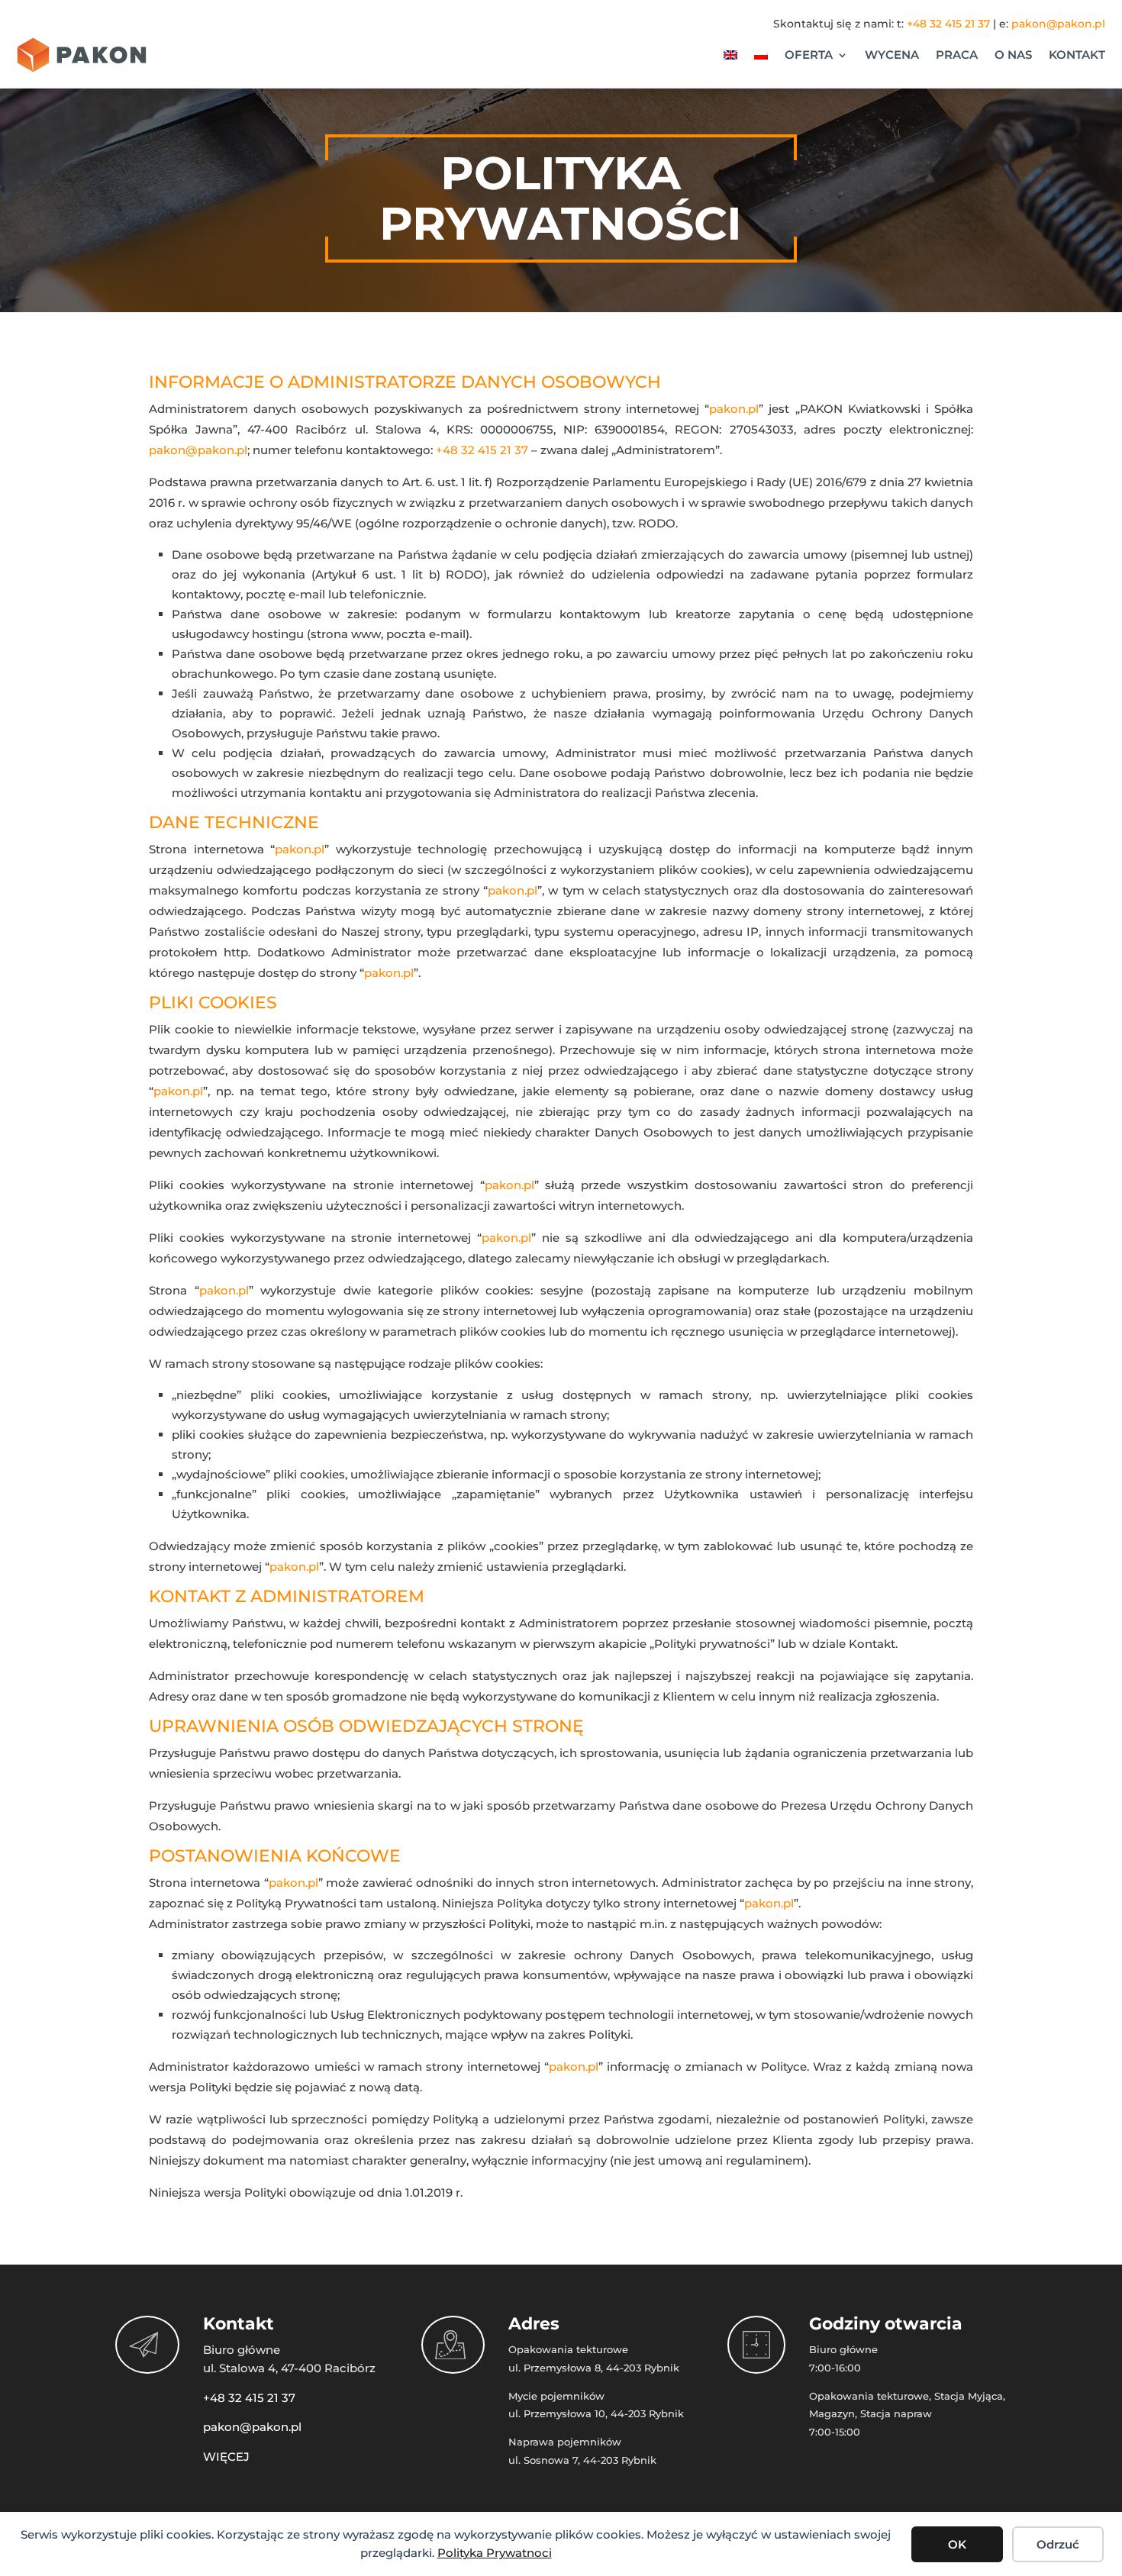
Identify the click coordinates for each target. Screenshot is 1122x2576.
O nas (1013, 55)
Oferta (809, 55)
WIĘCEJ (226, 2457)
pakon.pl (734, 409)
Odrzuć (1058, 2544)
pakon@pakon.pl (1058, 24)
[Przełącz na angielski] (730, 55)
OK (957, 2544)
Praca (957, 55)
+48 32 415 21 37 (948, 24)
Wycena (892, 55)
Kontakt (1077, 55)
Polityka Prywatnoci (495, 2553)
